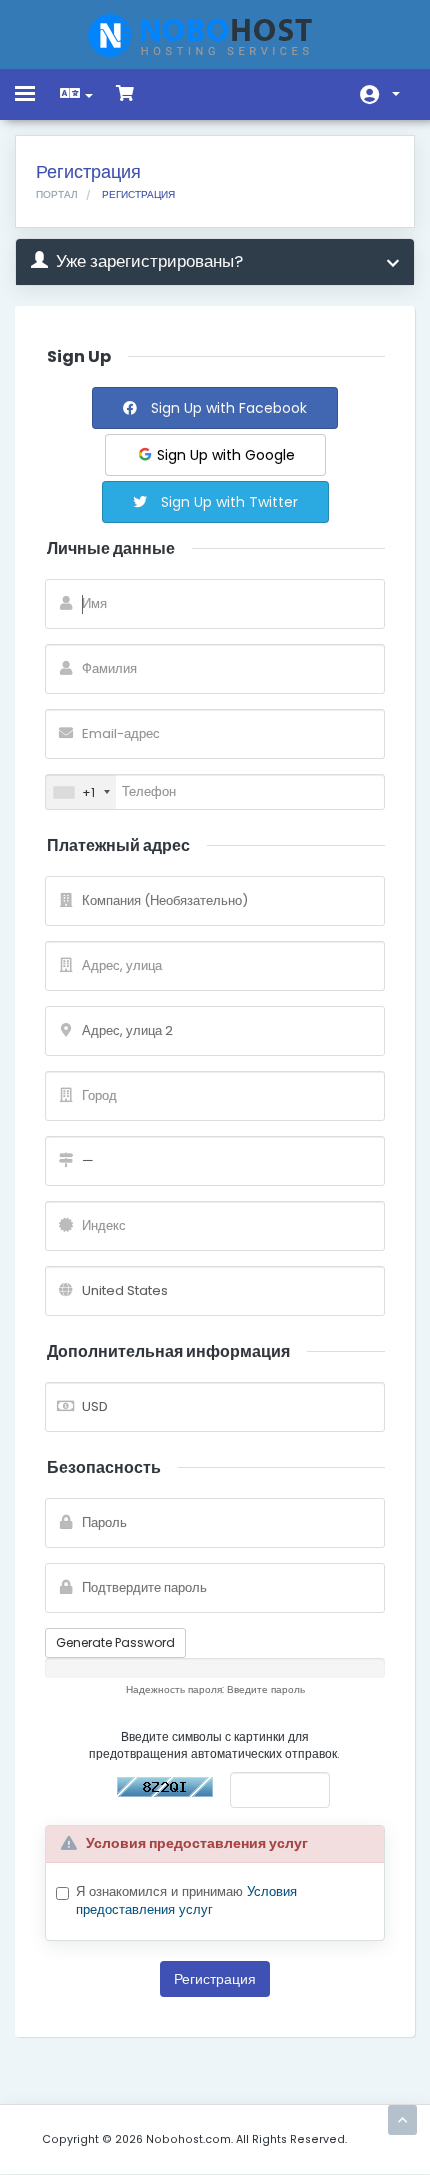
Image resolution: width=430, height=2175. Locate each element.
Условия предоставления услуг (186, 1901)
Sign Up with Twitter (227, 502)
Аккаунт (380, 94)
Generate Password (115, 1642)
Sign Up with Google (224, 455)
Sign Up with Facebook (227, 408)
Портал (57, 194)
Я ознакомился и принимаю (186, 1901)
